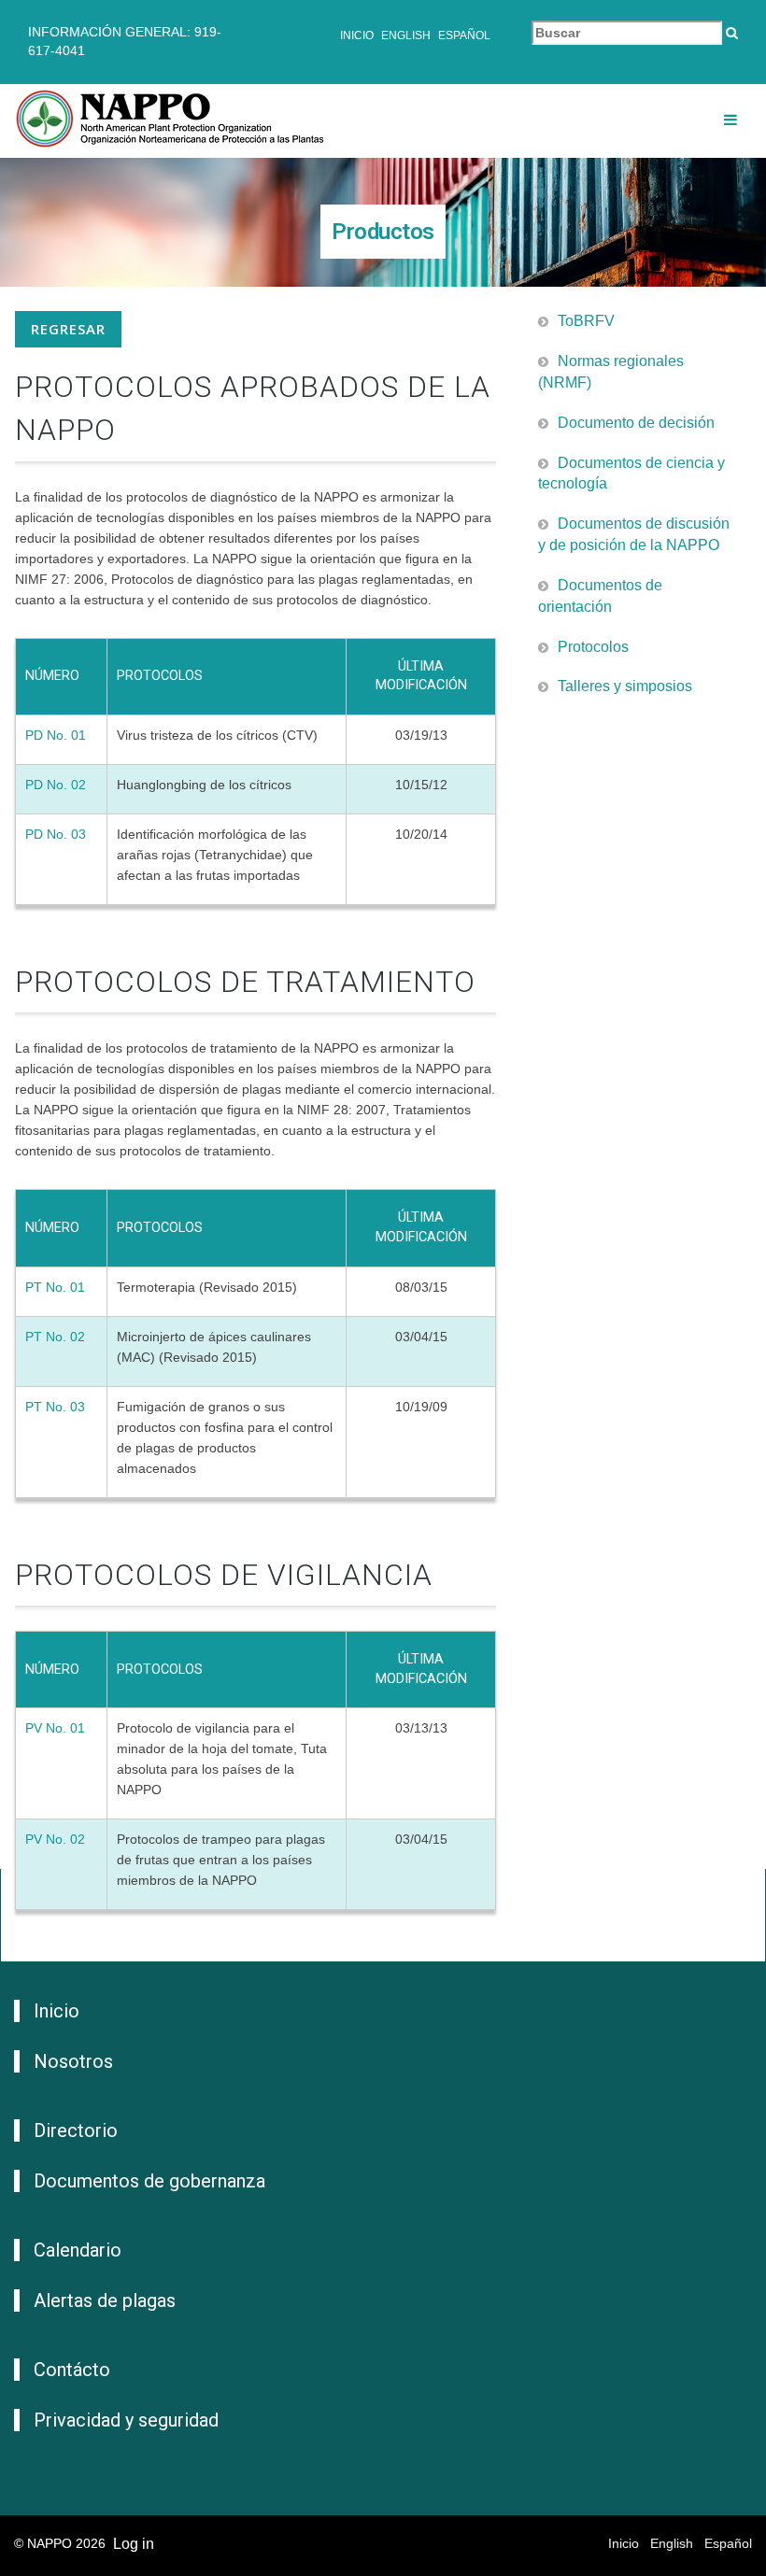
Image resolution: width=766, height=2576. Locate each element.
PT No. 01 (55, 1287)
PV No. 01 (55, 1728)
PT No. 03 (55, 1407)
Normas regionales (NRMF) (611, 372)
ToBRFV (586, 321)
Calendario (78, 2250)
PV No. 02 (55, 1839)
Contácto (72, 2370)
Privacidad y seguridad (126, 2420)
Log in (134, 2544)
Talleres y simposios (625, 686)
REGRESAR (68, 329)
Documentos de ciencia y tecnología (631, 474)
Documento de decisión (636, 423)
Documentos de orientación (600, 596)
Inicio (357, 35)
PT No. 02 (55, 1337)
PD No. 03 (56, 834)
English (406, 35)
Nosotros (73, 2061)
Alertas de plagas (105, 2300)
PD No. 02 (56, 785)
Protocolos (593, 647)
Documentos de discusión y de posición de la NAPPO (634, 534)
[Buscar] (732, 33)
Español (464, 35)
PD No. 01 (56, 735)
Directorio (76, 2130)
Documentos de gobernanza (149, 2181)
